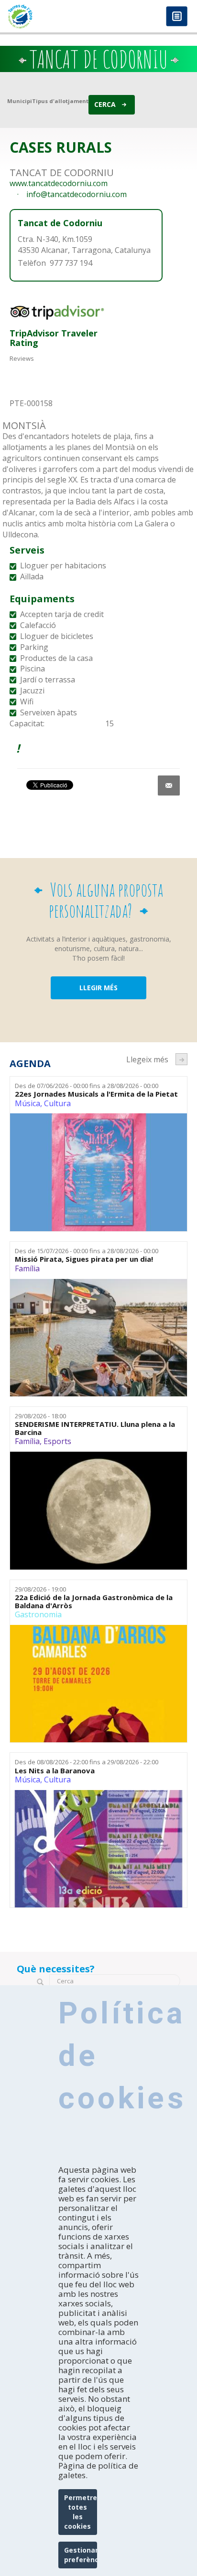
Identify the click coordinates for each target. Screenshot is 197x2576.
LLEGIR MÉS (98, 988)
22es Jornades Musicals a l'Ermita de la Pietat (96, 1094)
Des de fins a (87, 1086)
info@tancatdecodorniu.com (77, 194)
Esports (57, 1441)
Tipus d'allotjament (60, 101)
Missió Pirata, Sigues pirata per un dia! (84, 1259)
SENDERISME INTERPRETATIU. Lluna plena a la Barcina (95, 1428)
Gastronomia (38, 1614)
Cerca (105, 104)
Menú (177, 17)
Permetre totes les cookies (81, 2512)
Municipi (20, 101)
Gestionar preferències (81, 2555)
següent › (181, 1059)
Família (27, 1268)
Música (27, 1103)
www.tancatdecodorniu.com (59, 183)
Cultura (57, 1103)
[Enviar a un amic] (169, 785)
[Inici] (49, 16)
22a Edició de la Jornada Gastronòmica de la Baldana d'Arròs (94, 1601)
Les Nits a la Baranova (55, 1771)
